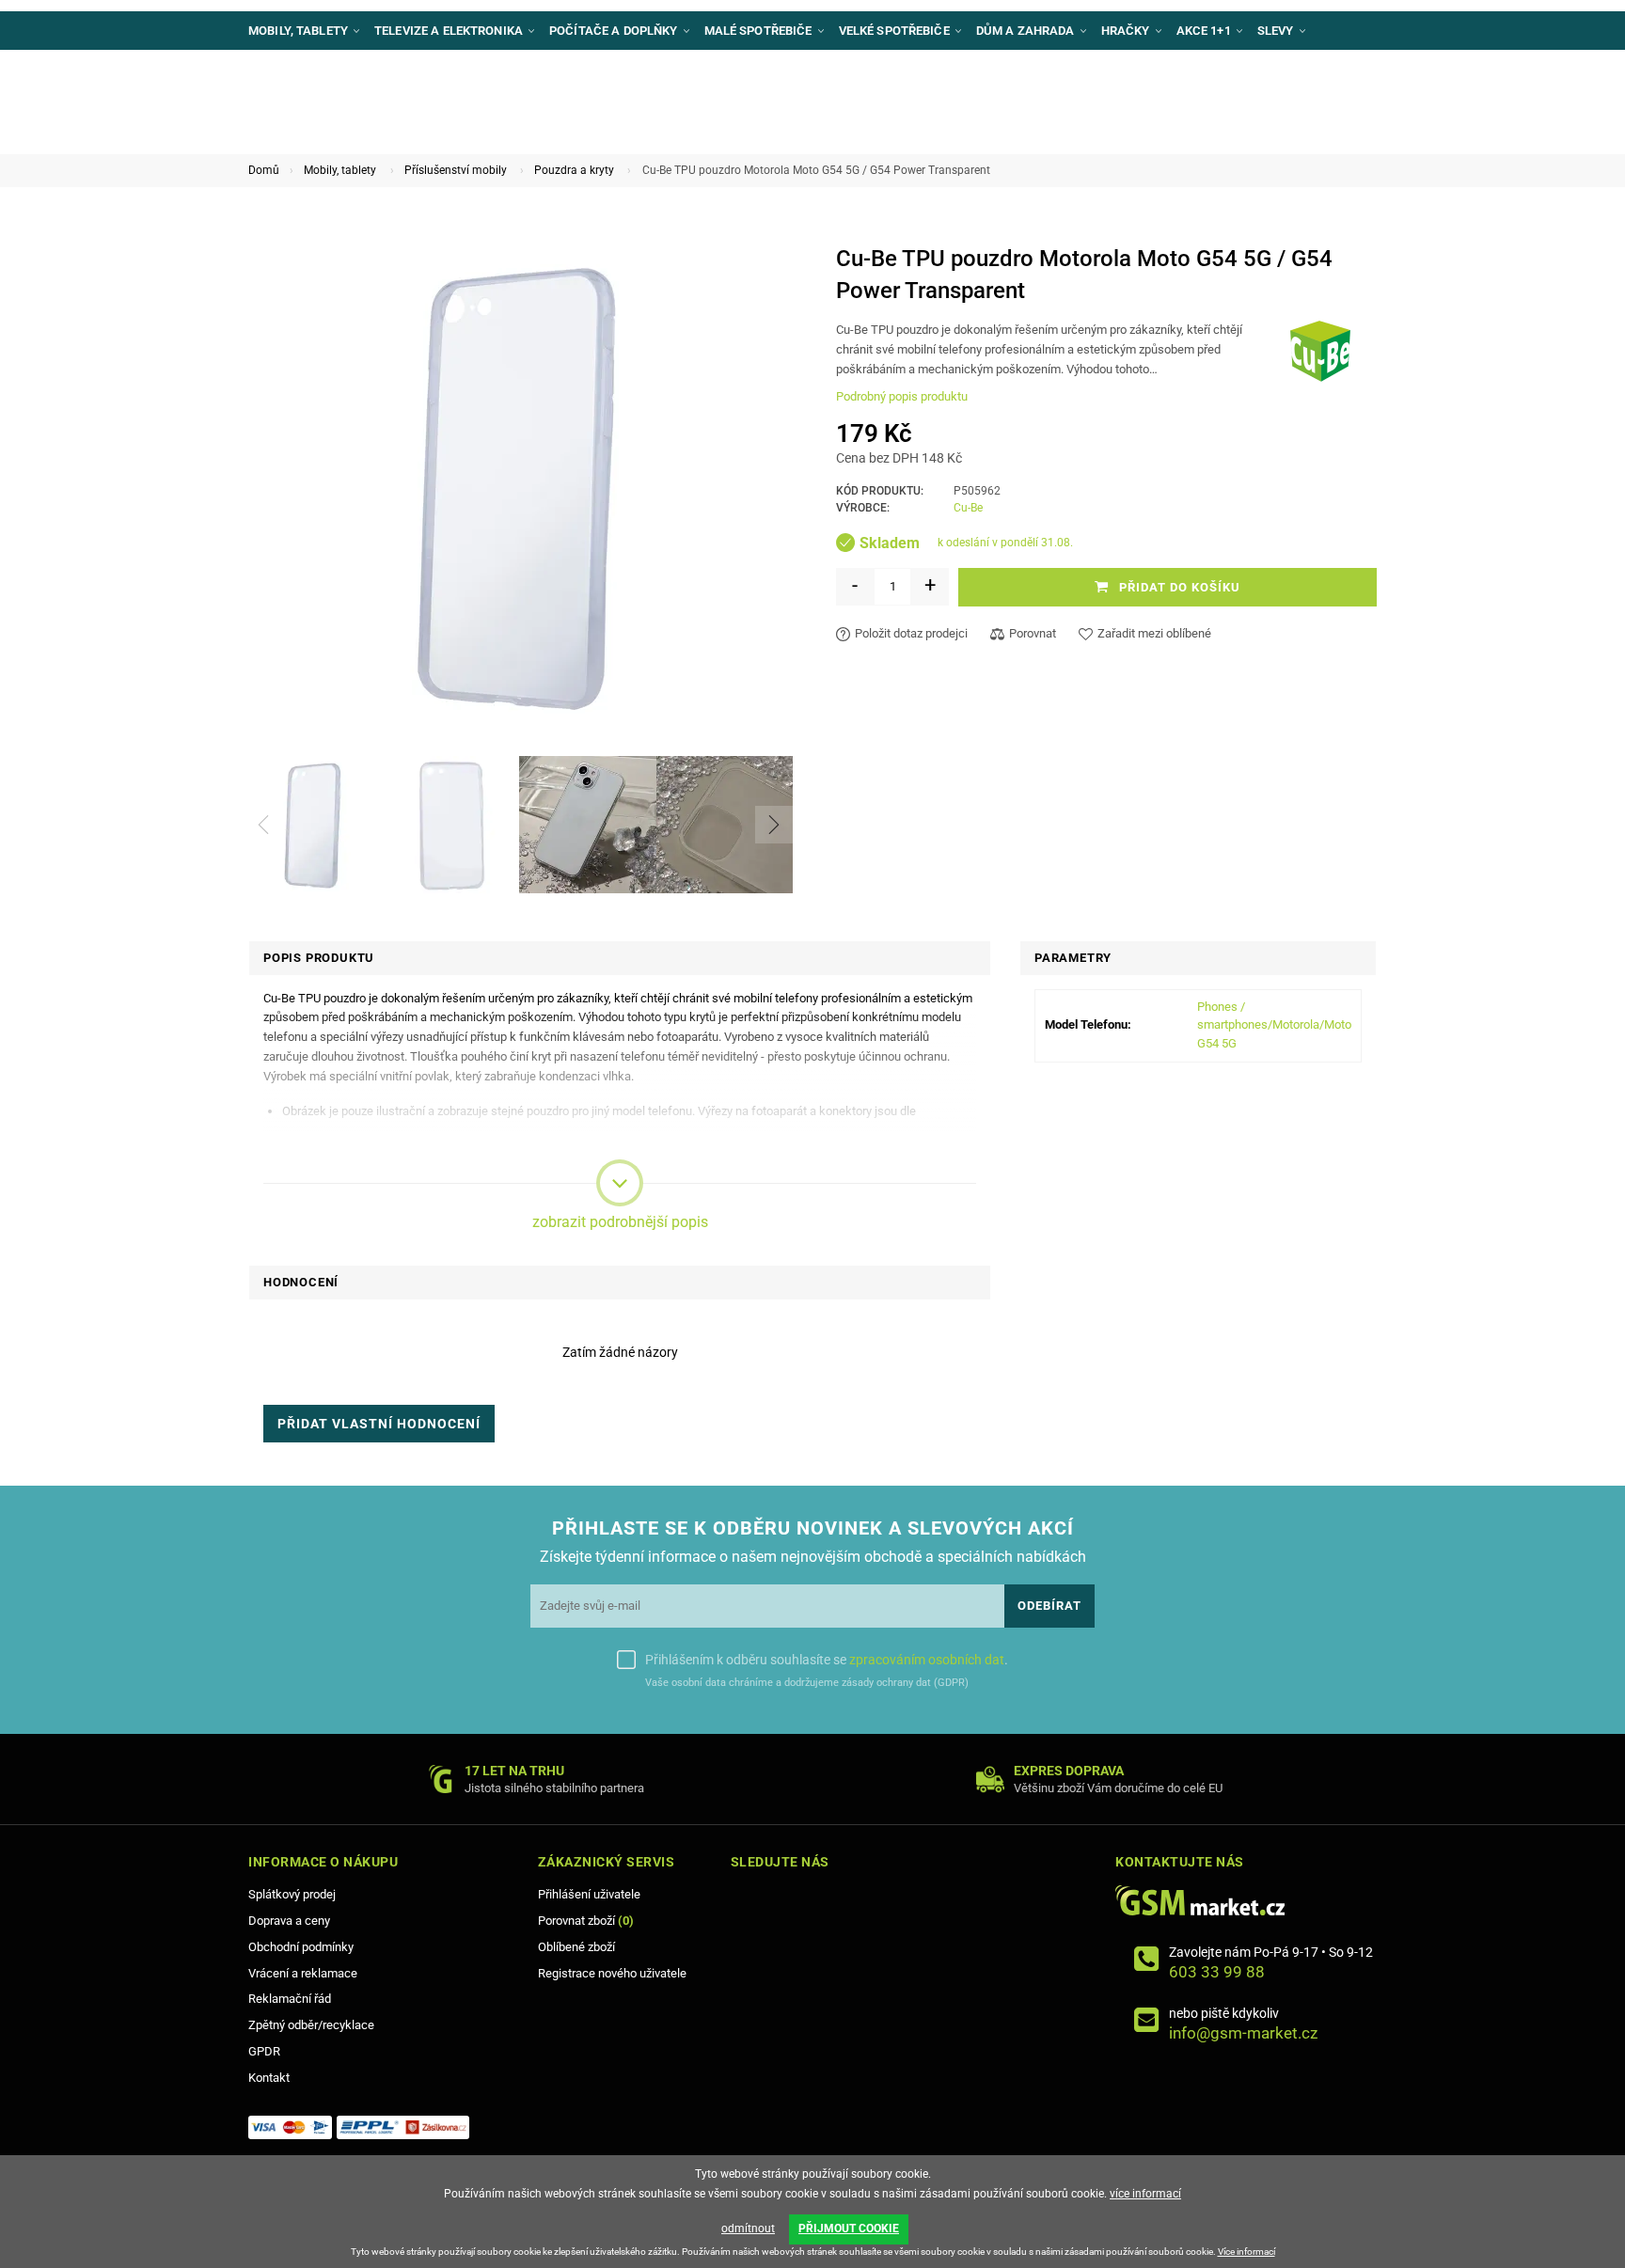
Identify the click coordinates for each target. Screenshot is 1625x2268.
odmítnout (748, 2229)
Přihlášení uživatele (589, 1894)
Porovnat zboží (586, 1921)
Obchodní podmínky (301, 1947)
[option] (313, 825)
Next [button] (774, 825)
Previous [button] (263, 825)
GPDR (264, 2051)
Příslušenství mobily (456, 170)
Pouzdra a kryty (574, 170)
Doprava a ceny (289, 1921)
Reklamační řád (290, 1999)
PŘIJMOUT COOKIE (849, 2229)
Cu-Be (968, 508)
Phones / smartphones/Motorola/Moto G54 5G (1274, 1025)
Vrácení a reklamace (303, 1973)
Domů (264, 170)
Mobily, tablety (340, 170)
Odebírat (1049, 1606)
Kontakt (269, 2078)
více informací (1145, 2194)
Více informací (1246, 2252)
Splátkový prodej (292, 1894)
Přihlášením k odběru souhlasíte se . (827, 1660)
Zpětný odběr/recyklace (311, 2025)
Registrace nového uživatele (612, 1973)
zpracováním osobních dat (927, 1660)
